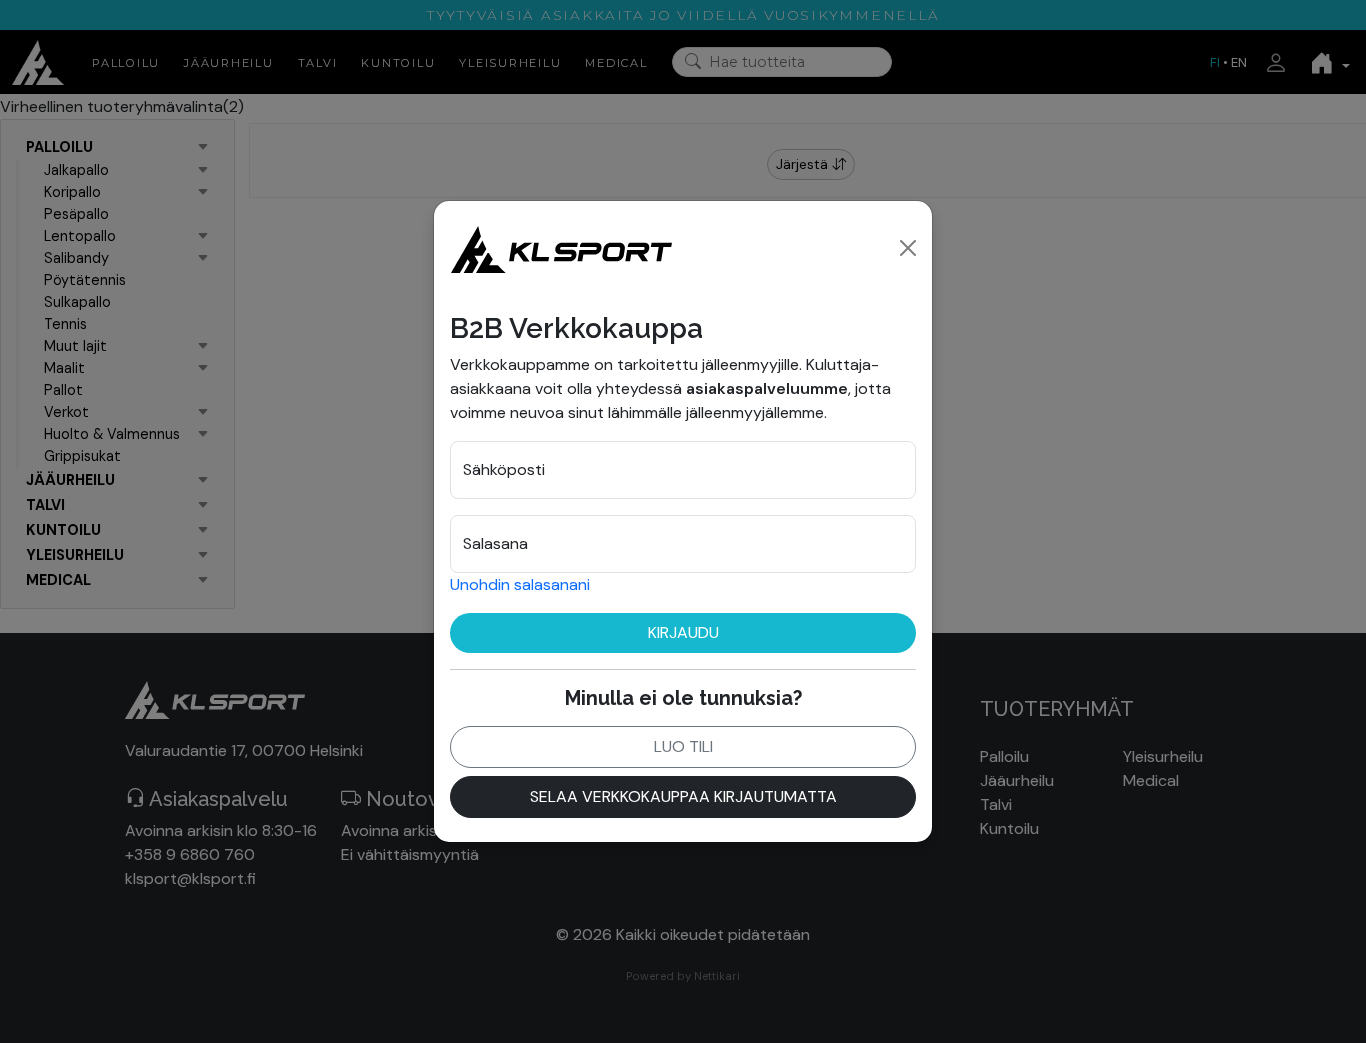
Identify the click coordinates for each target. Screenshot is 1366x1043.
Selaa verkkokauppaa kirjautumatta (683, 796)
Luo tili (683, 746)
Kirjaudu (683, 632)
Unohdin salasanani (520, 584)
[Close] (908, 248)
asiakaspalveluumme (767, 388)
